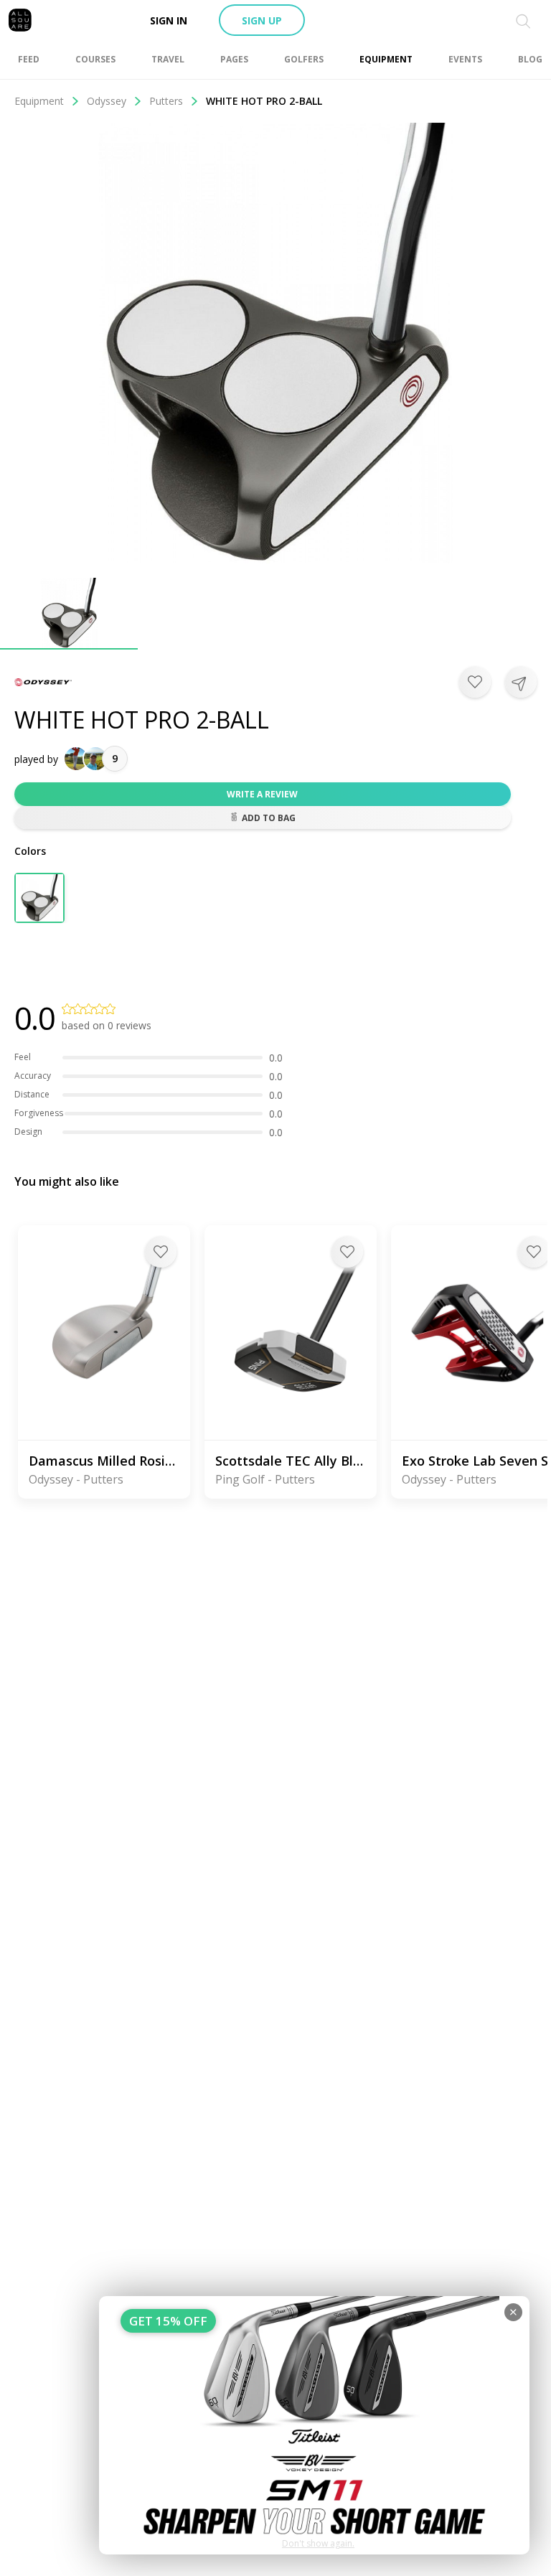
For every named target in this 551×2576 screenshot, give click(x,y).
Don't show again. (318, 2543)
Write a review (262, 794)
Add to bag (269, 818)
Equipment (39, 101)
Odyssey (107, 101)
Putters (166, 101)
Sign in (169, 20)
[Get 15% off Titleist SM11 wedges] (314, 2425)
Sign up (262, 20)
